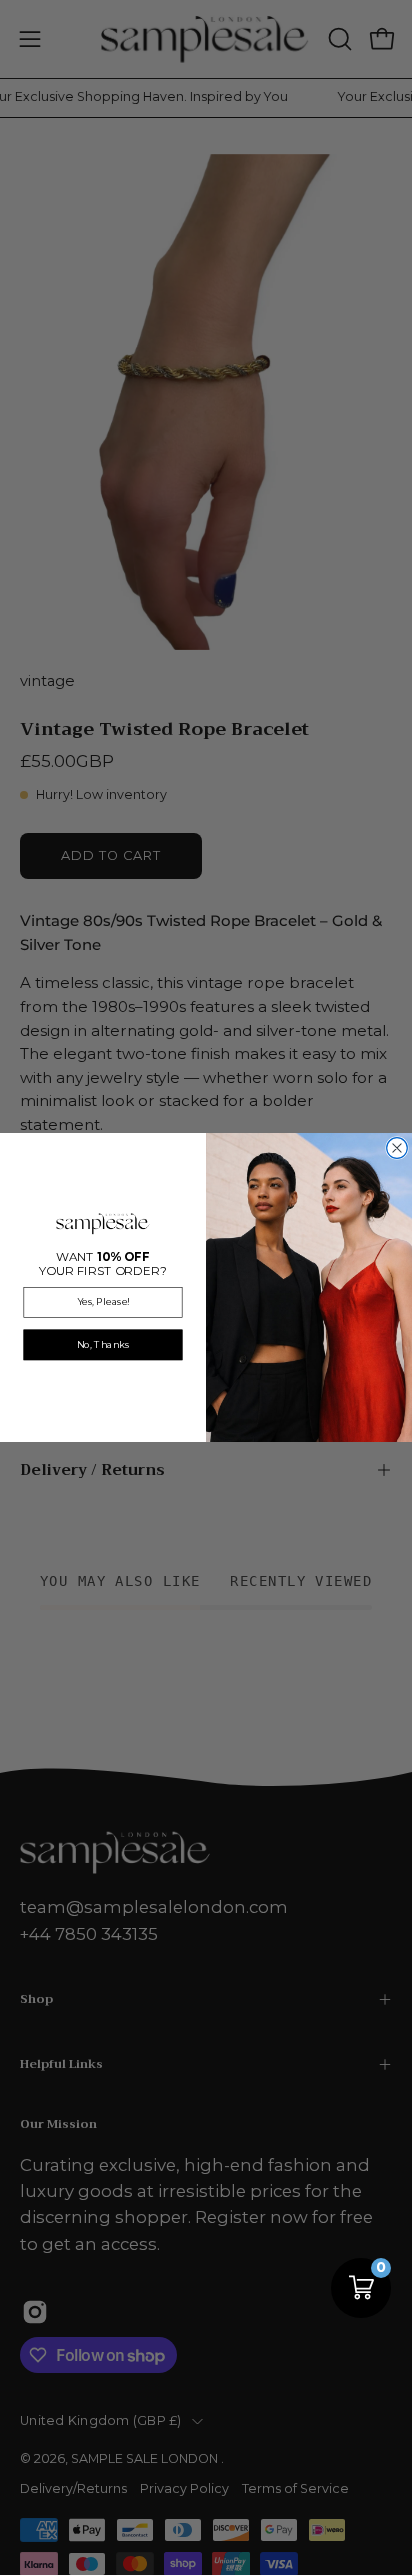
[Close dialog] (397, 1148)
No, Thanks (103, 1344)
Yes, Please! (103, 1301)
